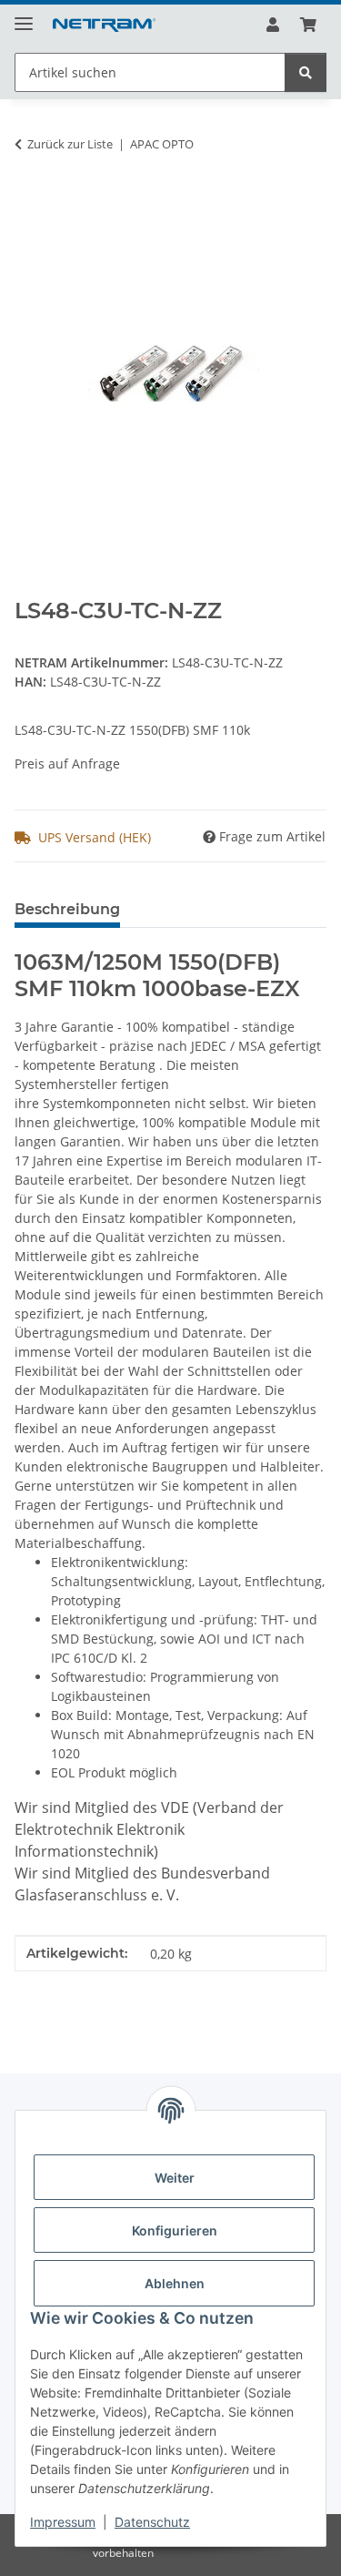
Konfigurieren (175, 2230)
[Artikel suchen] (306, 72)
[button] (273, 25)
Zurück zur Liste (70, 144)
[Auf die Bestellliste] (29, 201)
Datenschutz (152, 2522)
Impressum (63, 2522)
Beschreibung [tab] (67, 909)
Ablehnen (175, 2283)
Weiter (175, 2178)
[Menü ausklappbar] (24, 16)
